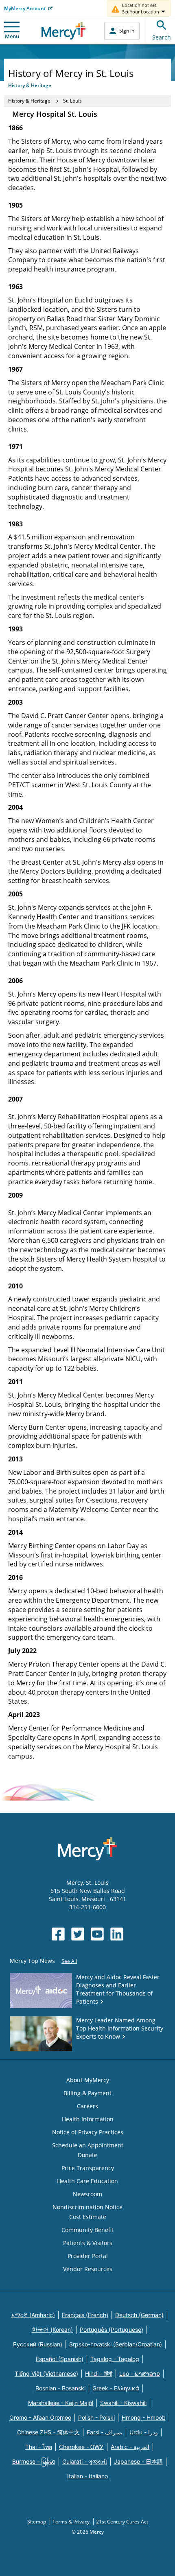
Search (162, 37)
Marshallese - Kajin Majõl (61, 2403)
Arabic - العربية (130, 2447)
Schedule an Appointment (88, 2145)
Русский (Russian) (38, 2344)
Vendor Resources (88, 2269)
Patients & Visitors (88, 2243)
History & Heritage (29, 101)
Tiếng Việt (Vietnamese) (46, 2373)
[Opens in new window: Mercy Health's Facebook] (58, 1934)
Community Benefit (87, 2230)
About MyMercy (88, 2080)
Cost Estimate (88, 2217)
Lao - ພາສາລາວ (140, 2373)
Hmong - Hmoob (144, 2417)
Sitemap (37, 2522)
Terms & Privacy (72, 2522)
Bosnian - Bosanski (60, 2388)
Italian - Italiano (87, 2476)
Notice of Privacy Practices (88, 2132)
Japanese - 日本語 (138, 2461)
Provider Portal (88, 2256)
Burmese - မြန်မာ (34, 2461)
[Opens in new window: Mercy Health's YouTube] (97, 1934)
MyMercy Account (25, 8)
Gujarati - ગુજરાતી (85, 2461)
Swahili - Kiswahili (123, 2403)
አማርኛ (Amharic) (33, 2315)
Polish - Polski (96, 2417)
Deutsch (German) (139, 2315)
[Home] (64, 31)
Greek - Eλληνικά (116, 2388)
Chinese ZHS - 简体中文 (48, 2432)
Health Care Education (87, 2181)
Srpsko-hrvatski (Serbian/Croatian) (116, 2344)
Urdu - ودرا (144, 2432)
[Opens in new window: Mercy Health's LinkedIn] (117, 1934)
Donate (87, 2155)
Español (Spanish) (60, 2359)
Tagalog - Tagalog (115, 2359)
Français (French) (85, 2315)
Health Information (88, 2119)
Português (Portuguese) (112, 2330)
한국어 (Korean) (52, 2330)
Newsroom (87, 2194)
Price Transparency (88, 2168)
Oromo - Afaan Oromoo (40, 2417)
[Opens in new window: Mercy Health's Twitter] (78, 1934)
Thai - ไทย (39, 2447)
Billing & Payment (87, 2093)
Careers (87, 2106)
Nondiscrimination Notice (87, 2207)
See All (69, 1961)
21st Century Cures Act (122, 2522)
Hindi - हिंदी (99, 2373)
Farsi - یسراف (105, 2432)
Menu (12, 36)
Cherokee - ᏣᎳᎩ (81, 2447)
